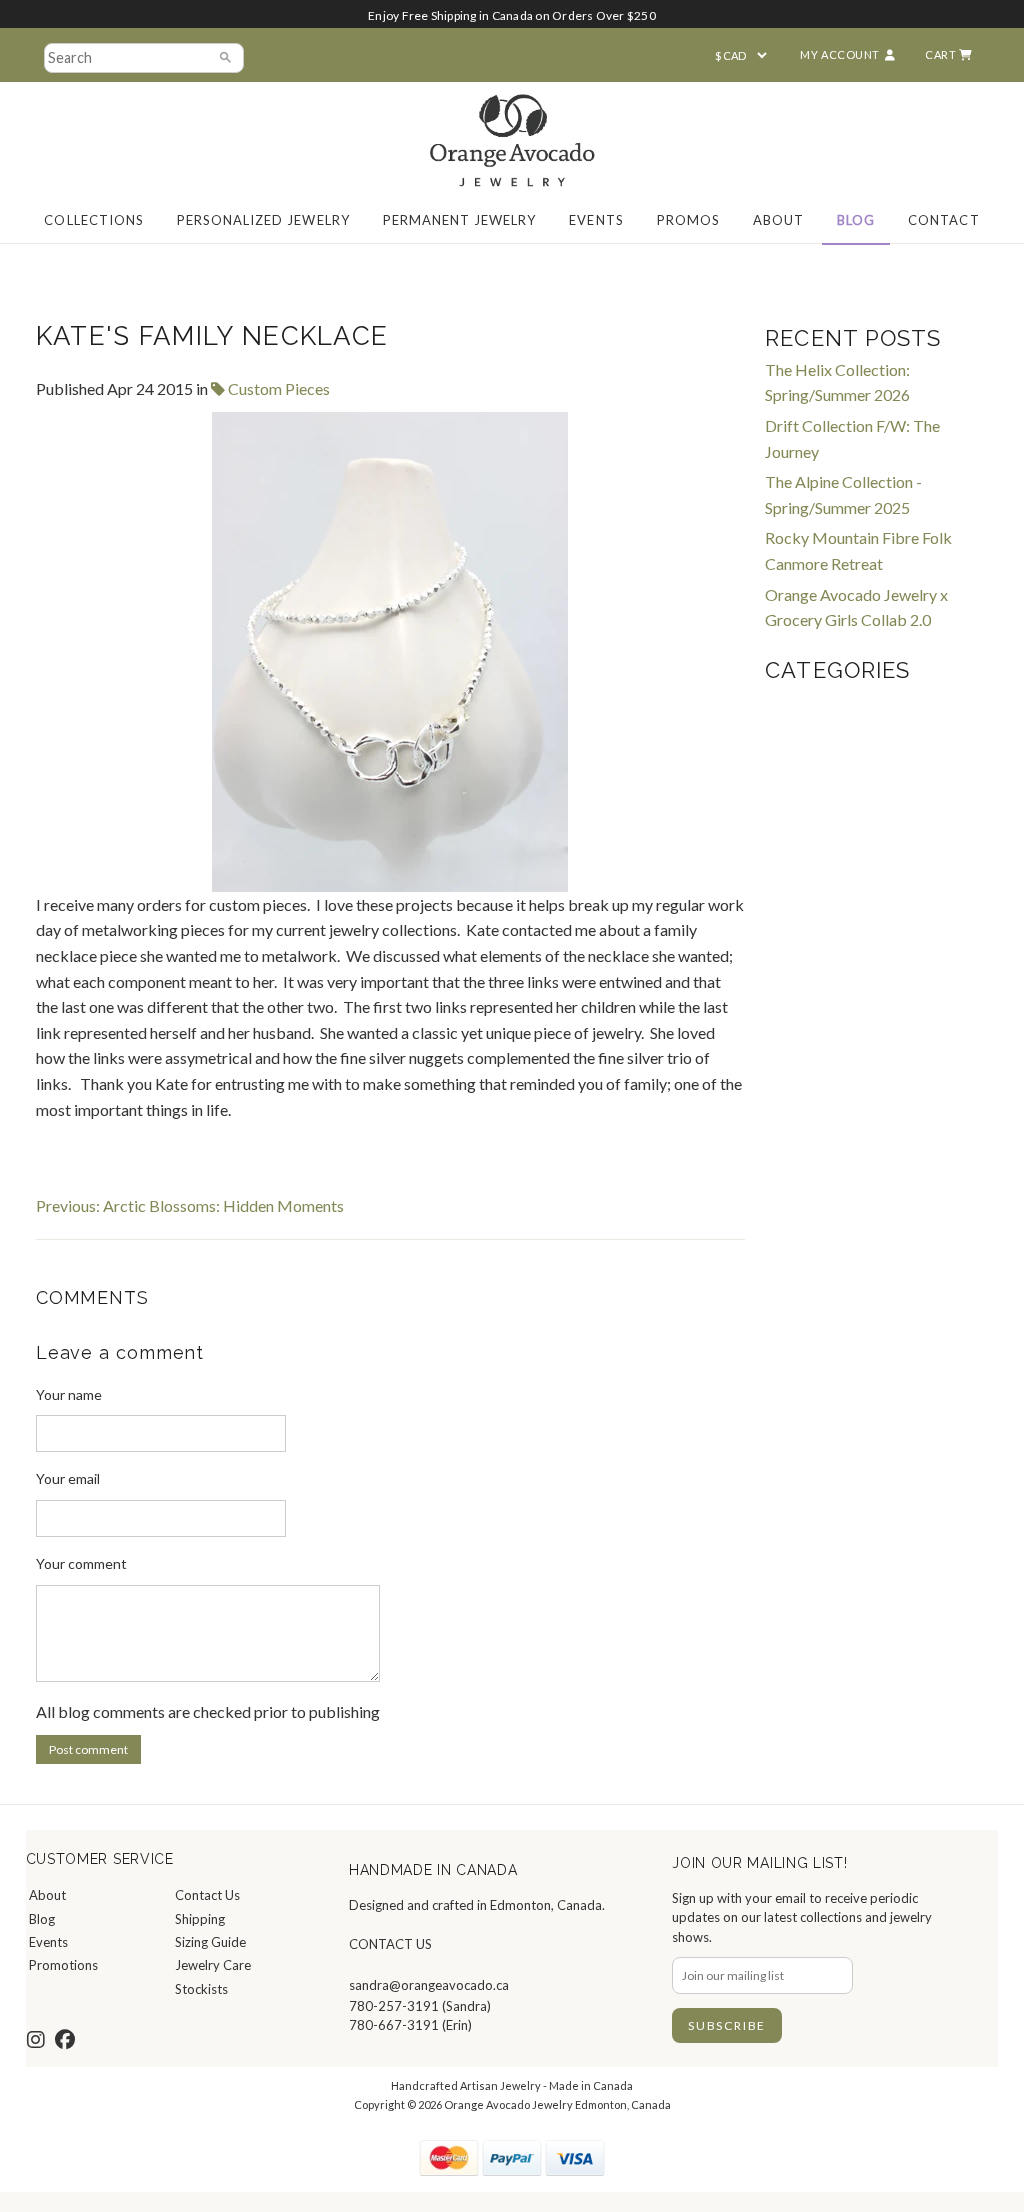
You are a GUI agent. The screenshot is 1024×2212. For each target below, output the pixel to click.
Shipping (200, 1919)
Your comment (81, 1563)
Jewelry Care (213, 1965)
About (778, 220)
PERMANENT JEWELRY (460, 220)
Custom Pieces (277, 388)
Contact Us (207, 1895)
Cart (942, 54)
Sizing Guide (210, 1942)
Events (596, 220)
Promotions (63, 1965)
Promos (688, 220)
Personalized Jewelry (263, 220)
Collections (93, 220)
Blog (856, 220)
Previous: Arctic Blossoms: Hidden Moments (190, 1205)
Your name (69, 1394)
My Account (840, 54)
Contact (943, 220)
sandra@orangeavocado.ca (429, 1985)
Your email (68, 1478)
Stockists (201, 1989)
